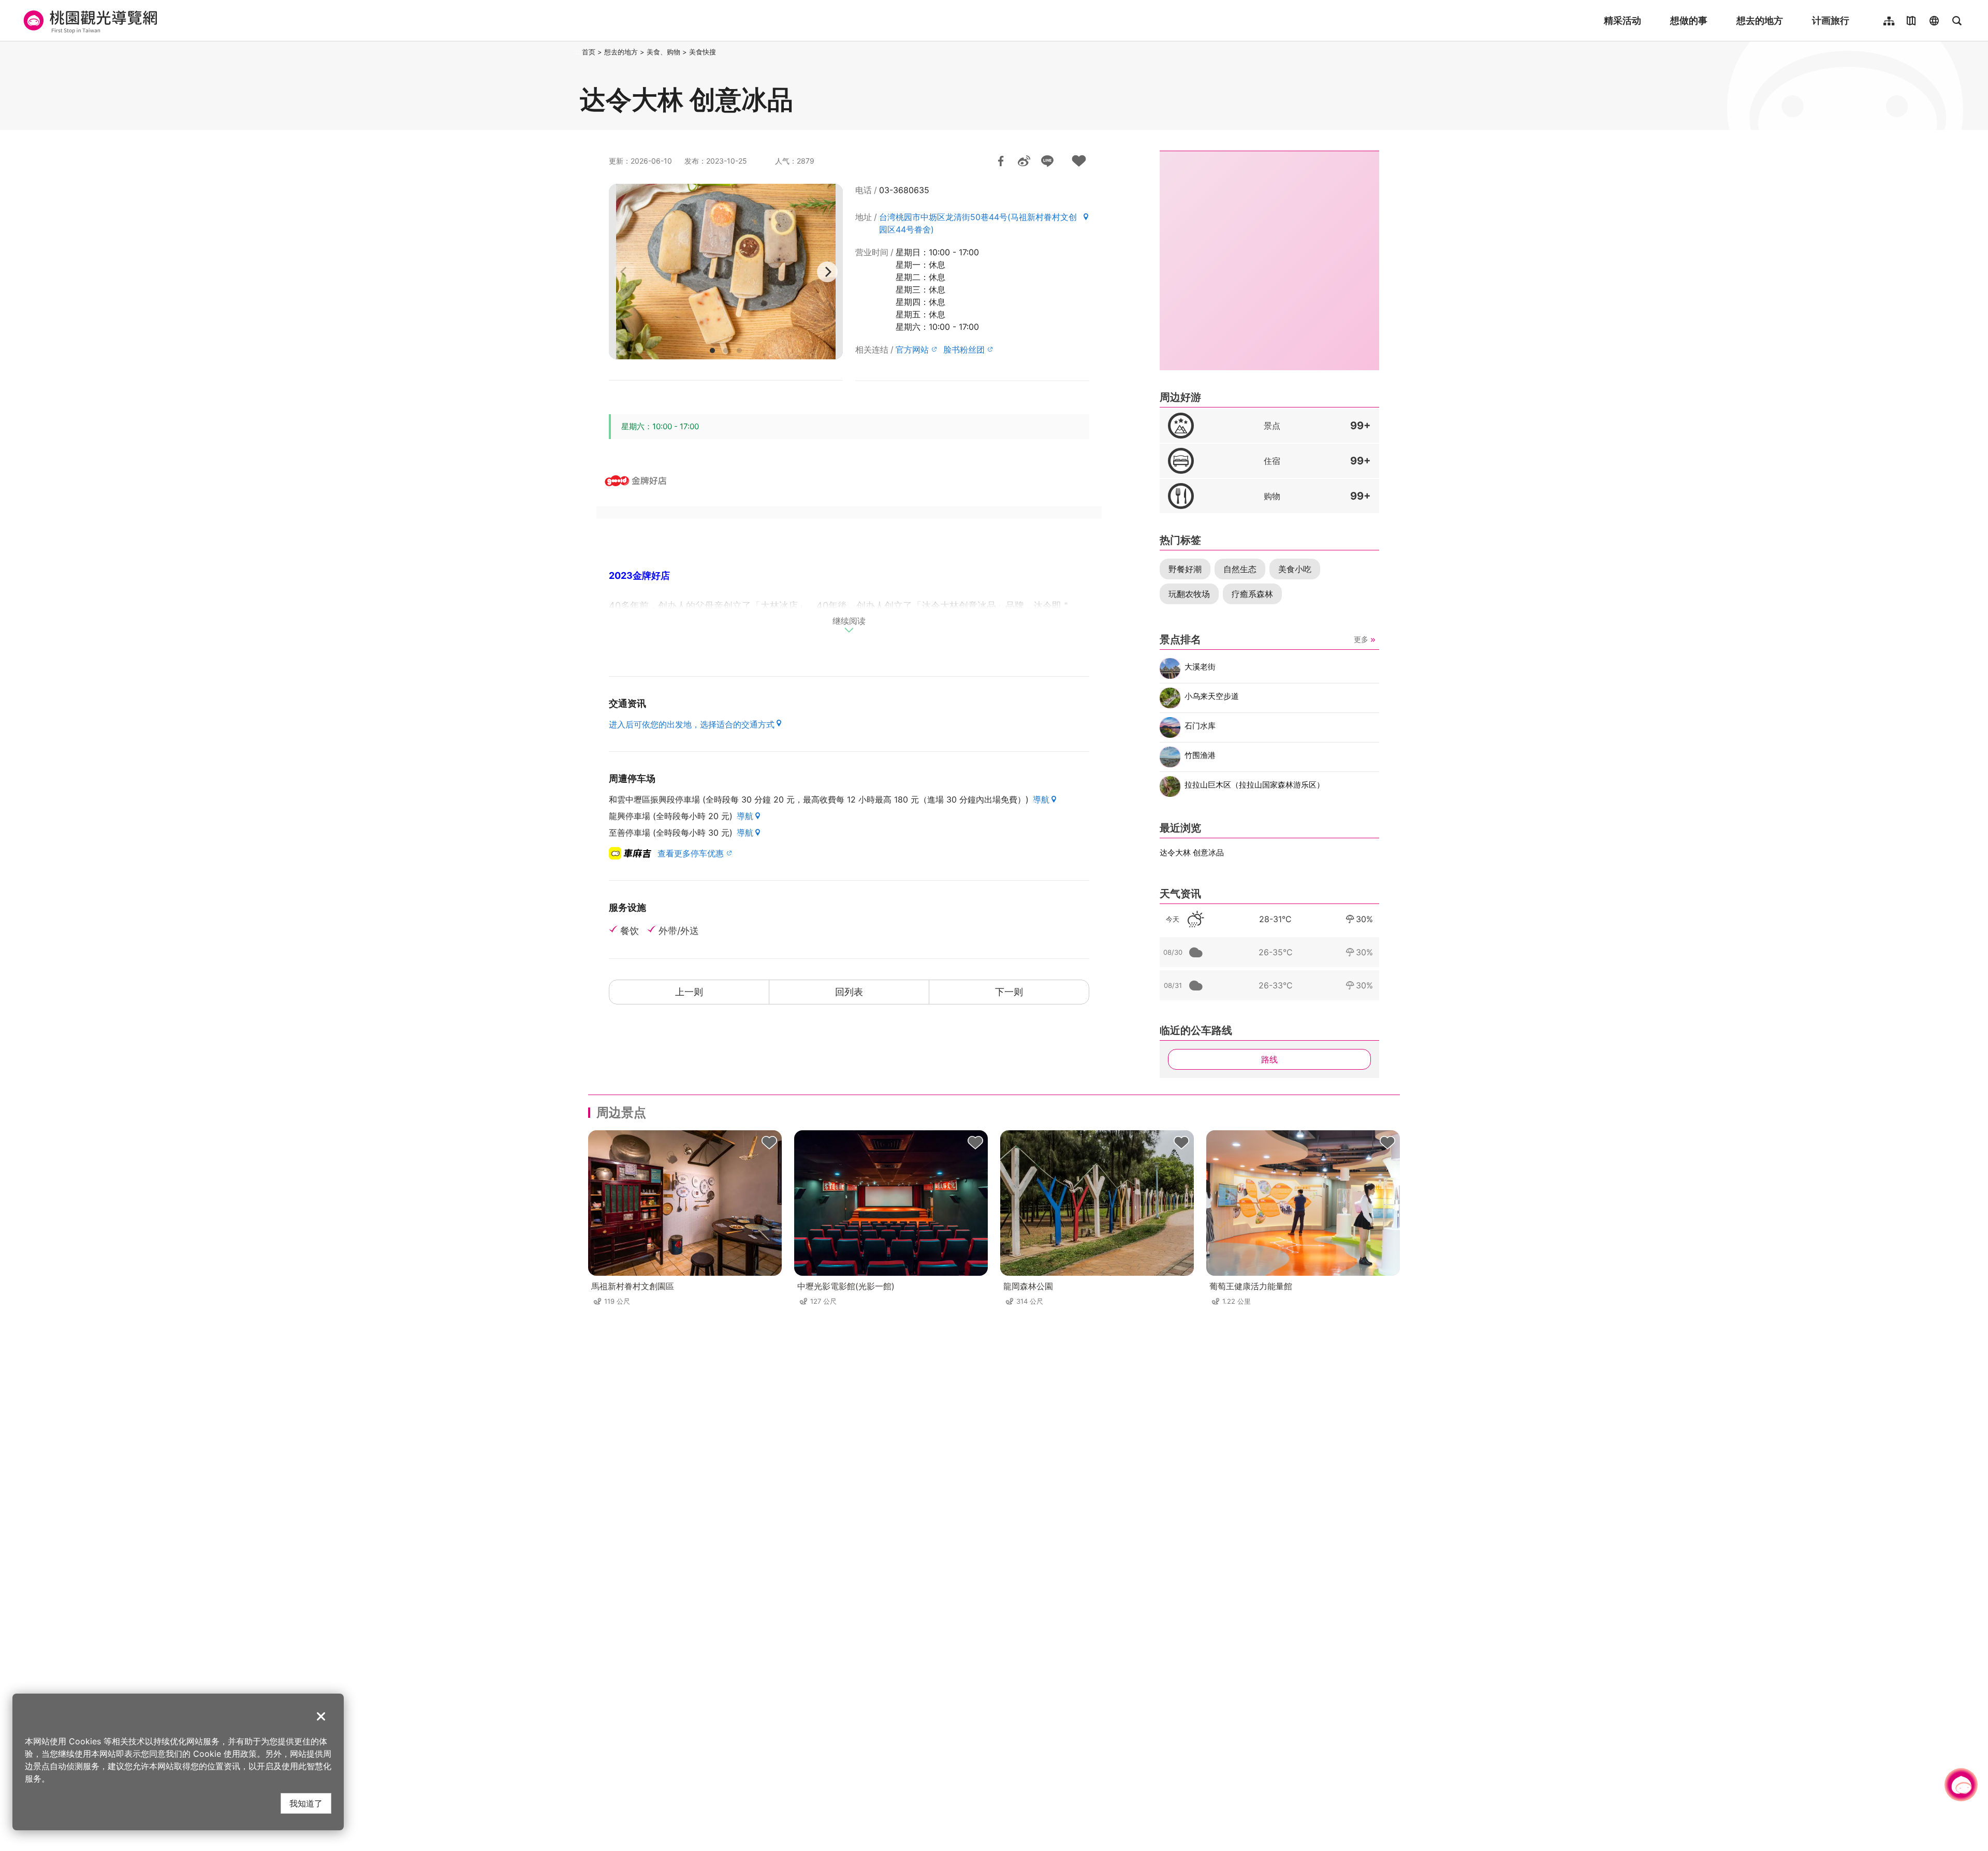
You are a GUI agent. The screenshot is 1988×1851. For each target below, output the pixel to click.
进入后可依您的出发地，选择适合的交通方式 (692, 724)
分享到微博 (1024, 161)
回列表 (849, 992)
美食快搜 (703, 52)
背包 (769, 1143)
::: (577, 52)
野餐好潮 (1185, 569)
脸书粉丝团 (964, 349)
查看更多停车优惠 (691, 853)
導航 (1041, 799)
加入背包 (1079, 161)
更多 (1361, 639)
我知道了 (306, 1803)
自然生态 (1240, 569)
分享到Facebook (1001, 161)
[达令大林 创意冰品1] (726, 272)
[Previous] (624, 272)
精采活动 (1622, 20)
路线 (1269, 1059)
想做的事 (1689, 20)
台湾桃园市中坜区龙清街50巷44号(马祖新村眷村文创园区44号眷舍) (978, 223)
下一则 (1009, 992)
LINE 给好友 (1047, 161)
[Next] (827, 272)
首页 (589, 52)
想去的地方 (1760, 20)
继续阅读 (849, 621)
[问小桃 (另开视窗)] (1961, 1785)
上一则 (689, 992)
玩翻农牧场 (1189, 594)
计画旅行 (1831, 20)
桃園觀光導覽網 (89, 21)
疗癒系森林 (1252, 594)
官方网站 (912, 349)
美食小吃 (1295, 569)
